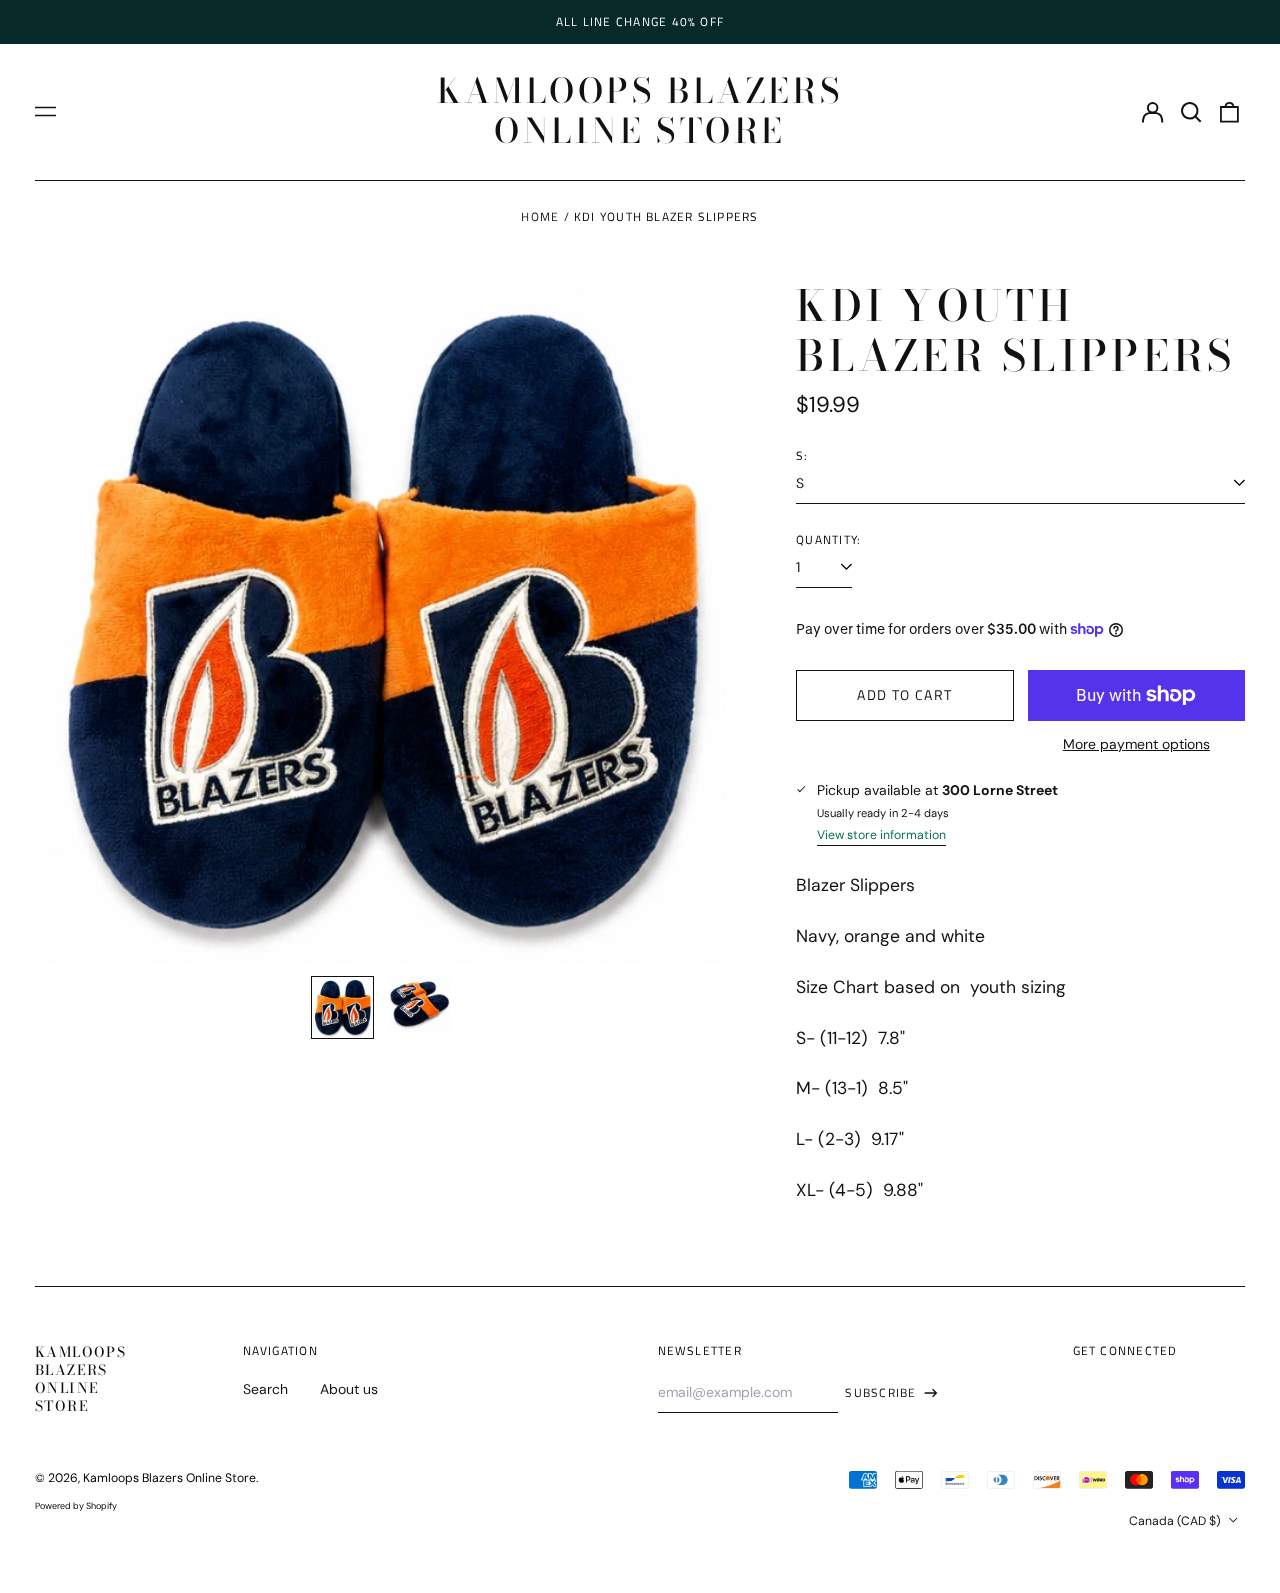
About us (349, 1389)
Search (265, 1389)
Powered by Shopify (76, 1506)
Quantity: (828, 540)
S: (802, 456)
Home (540, 216)
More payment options (1136, 744)
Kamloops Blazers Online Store (640, 111)
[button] (1191, 112)
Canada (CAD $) (1176, 1521)
